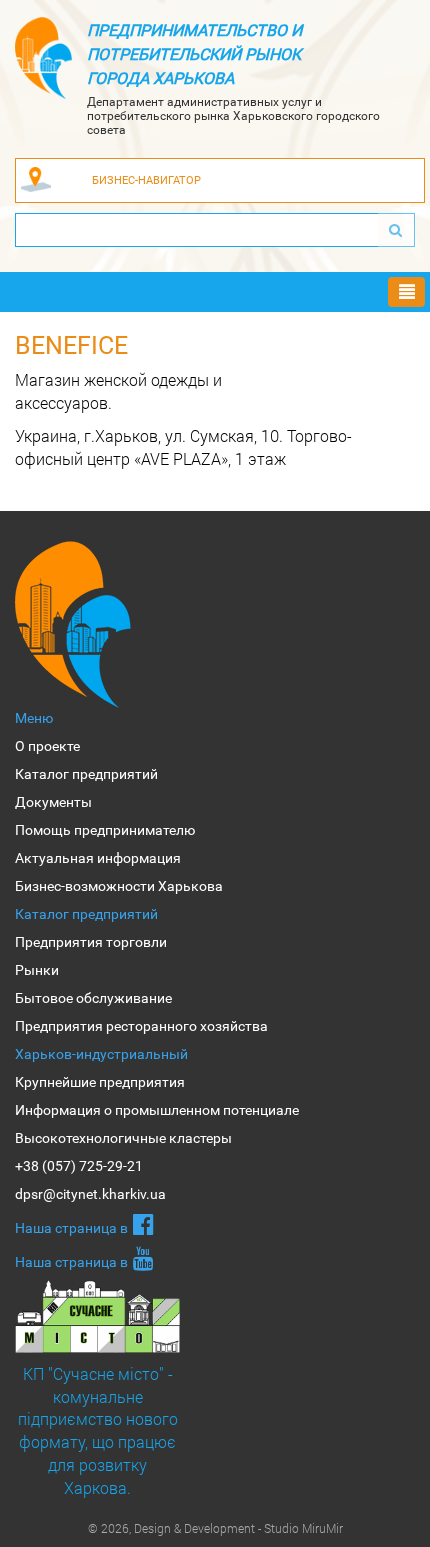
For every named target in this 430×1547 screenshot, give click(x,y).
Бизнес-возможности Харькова (119, 886)
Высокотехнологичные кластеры (123, 1138)
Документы (53, 802)
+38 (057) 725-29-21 (79, 1166)
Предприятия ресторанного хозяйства (141, 1026)
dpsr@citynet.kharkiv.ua (90, 1194)
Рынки (37, 970)
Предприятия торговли (91, 942)
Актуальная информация (98, 858)
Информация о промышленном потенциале (157, 1110)
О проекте (47, 746)
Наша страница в (71, 1228)
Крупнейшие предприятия (100, 1082)
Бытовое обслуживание (93, 998)
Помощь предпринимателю (105, 830)
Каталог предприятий (86, 774)
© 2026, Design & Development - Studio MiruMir (215, 1528)
